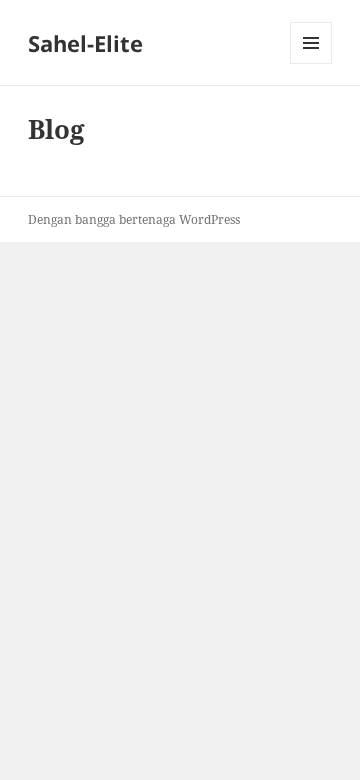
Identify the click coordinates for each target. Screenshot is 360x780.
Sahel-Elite (85, 43)
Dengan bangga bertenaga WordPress (134, 219)
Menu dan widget (311, 63)
